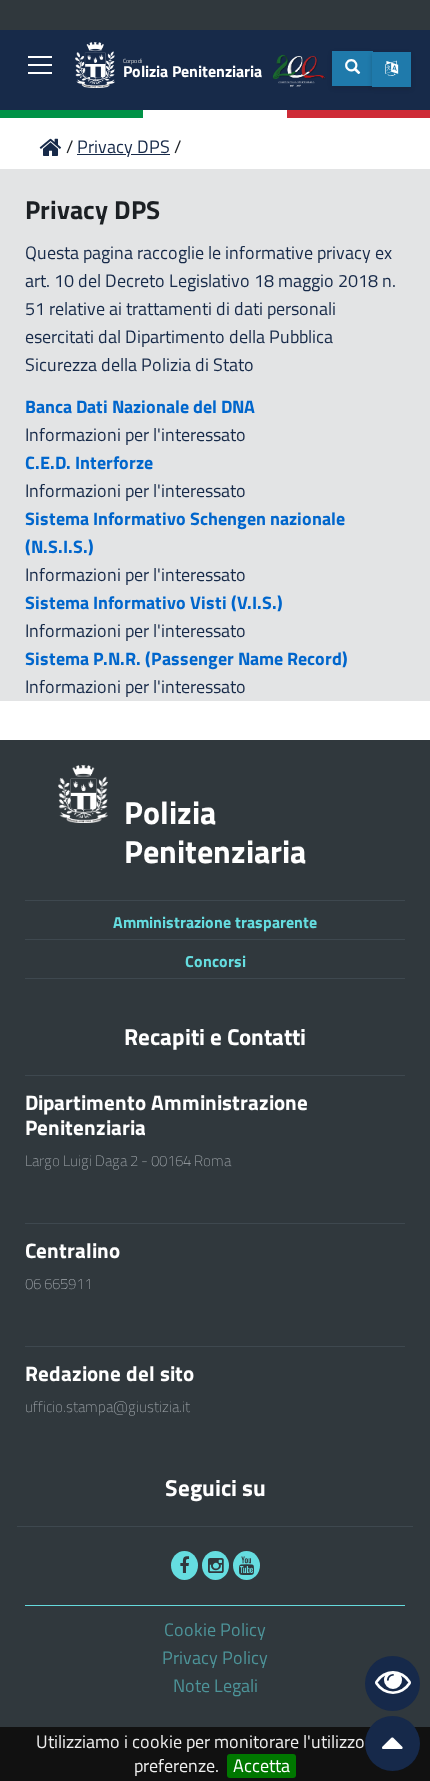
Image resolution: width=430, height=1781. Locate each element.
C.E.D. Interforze (89, 462)
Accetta (261, 1766)
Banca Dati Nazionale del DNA (140, 406)
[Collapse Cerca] (352, 68)
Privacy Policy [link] (215, 1657)
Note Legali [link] (215, 1685)
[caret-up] (384, 1747)
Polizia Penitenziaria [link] (192, 69)
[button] (391, 69)
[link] (40, 67)
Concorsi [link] (215, 961)
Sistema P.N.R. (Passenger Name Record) (186, 658)
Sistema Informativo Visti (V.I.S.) (154, 602)
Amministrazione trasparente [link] (215, 922)
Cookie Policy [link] (215, 1629)
